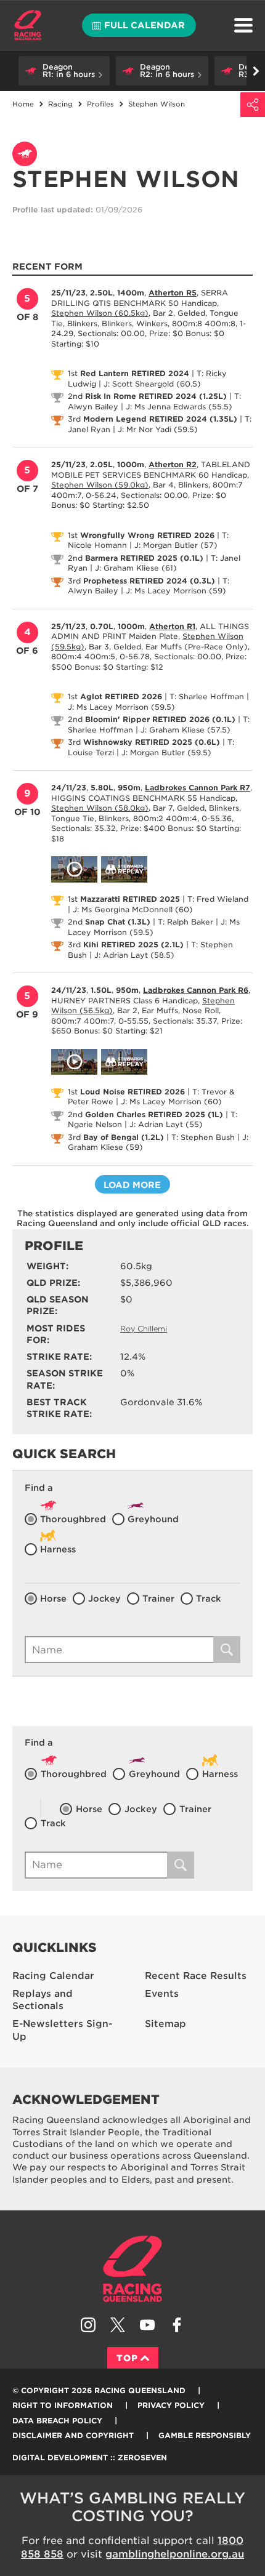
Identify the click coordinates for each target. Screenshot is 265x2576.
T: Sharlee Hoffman (207, 696)
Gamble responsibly (205, 2435)
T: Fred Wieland (218, 899)
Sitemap (165, 2024)
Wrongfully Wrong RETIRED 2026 (147, 535)
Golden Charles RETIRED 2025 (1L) (154, 1114)
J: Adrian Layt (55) (166, 1124)
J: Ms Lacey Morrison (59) (176, 591)
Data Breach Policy (57, 2421)
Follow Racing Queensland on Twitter (118, 2325)
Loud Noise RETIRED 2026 (132, 1092)
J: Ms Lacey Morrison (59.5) (121, 707)
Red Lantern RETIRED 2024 (135, 373)
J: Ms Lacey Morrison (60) (171, 1101)
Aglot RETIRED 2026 (121, 696)
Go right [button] (256, 71)
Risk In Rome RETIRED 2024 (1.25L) (156, 396)
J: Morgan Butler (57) (176, 545)
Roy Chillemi (144, 1329)
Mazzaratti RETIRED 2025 (130, 899)
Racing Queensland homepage (132, 2269)
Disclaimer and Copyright (73, 2435)
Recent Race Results (196, 1976)
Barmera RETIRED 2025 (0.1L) (144, 558)
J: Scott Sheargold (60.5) (152, 384)
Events (162, 1994)
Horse (53, 1599)
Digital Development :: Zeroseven (90, 2458)
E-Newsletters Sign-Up (62, 2030)
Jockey (104, 1599)
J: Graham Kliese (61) (136, 568)
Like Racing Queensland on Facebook (177, 2325)
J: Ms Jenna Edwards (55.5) (179, 407)
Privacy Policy (171, 2405)
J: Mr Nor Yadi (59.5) (158, 429)
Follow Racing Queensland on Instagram (88, 2325)
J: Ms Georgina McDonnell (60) (133, 909)
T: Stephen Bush (203, 1137)
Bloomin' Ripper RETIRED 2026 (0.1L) (160, 719)
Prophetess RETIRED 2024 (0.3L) (149, 581)
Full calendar (145, 25)
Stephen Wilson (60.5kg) (100, 313)
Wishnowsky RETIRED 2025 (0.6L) (152, 742)
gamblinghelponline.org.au (175, 2554)
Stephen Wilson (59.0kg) (100, 485)
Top (127, 2358)
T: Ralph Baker (185, 922)
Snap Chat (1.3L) (118, 922)
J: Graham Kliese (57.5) (185, 730)
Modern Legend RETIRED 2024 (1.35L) (160, 419)
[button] (64, 71)
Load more (132, 1185)
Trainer (158, 1599)
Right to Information (63, 2405)
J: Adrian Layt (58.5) (134, 955)
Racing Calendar (53, 1976)
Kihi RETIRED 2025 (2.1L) (133, 945)
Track (209, 1599)
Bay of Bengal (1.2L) (124, 1137)
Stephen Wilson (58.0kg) (100, 808)
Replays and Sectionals (43, 2000)
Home (28, 25)
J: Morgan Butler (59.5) (166, 752)
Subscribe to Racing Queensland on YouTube (147, 2325)
